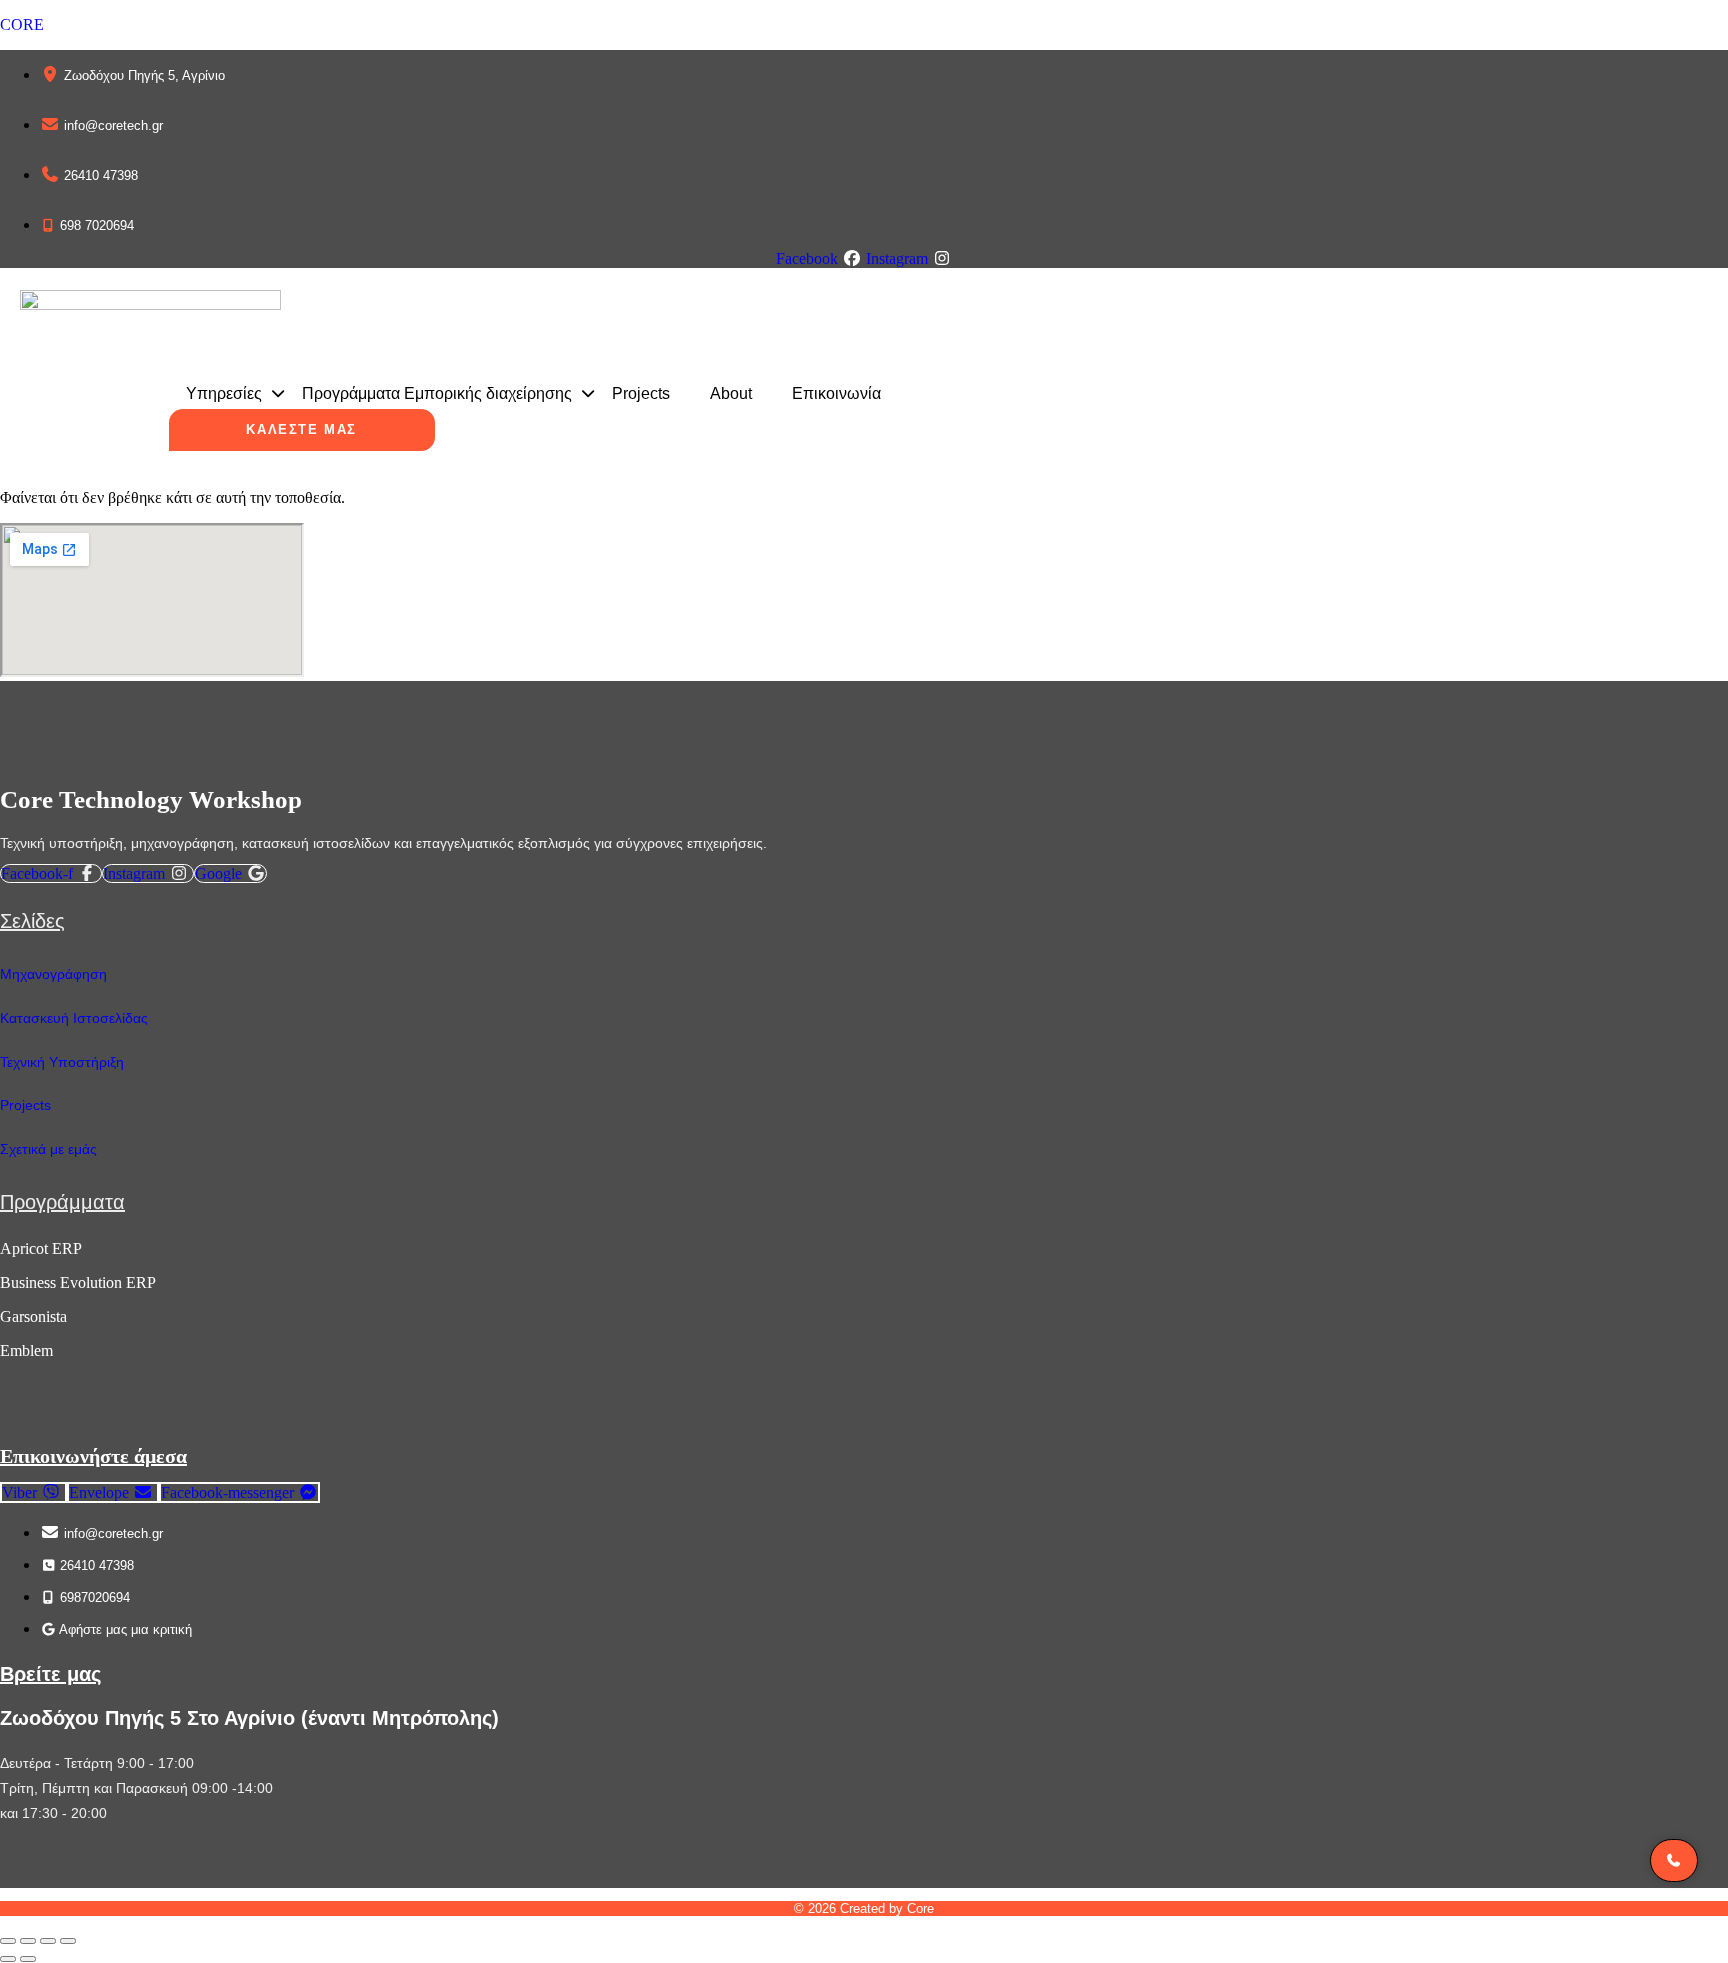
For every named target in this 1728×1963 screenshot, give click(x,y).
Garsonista (33, 1316)
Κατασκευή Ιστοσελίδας (74, 1018)
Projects (641, 393)
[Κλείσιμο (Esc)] (68, 1941)
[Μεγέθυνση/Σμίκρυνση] (8, 1941)
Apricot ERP (41, 1248)
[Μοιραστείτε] (48, 1941)
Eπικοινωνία (836, 393)
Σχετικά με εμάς (48, 1149)
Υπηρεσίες (224, 393)
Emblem (26, 1350)
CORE (22, 24)
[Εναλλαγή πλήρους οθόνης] (28, 1941)
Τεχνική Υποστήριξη (62, 1062)
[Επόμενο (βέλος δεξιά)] (28, 1959)
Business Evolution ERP (78, 1282)
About (731, 393)
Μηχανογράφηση (53, 974)
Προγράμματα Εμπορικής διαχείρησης (437, 393)
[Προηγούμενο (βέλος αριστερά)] (8, 1959)
